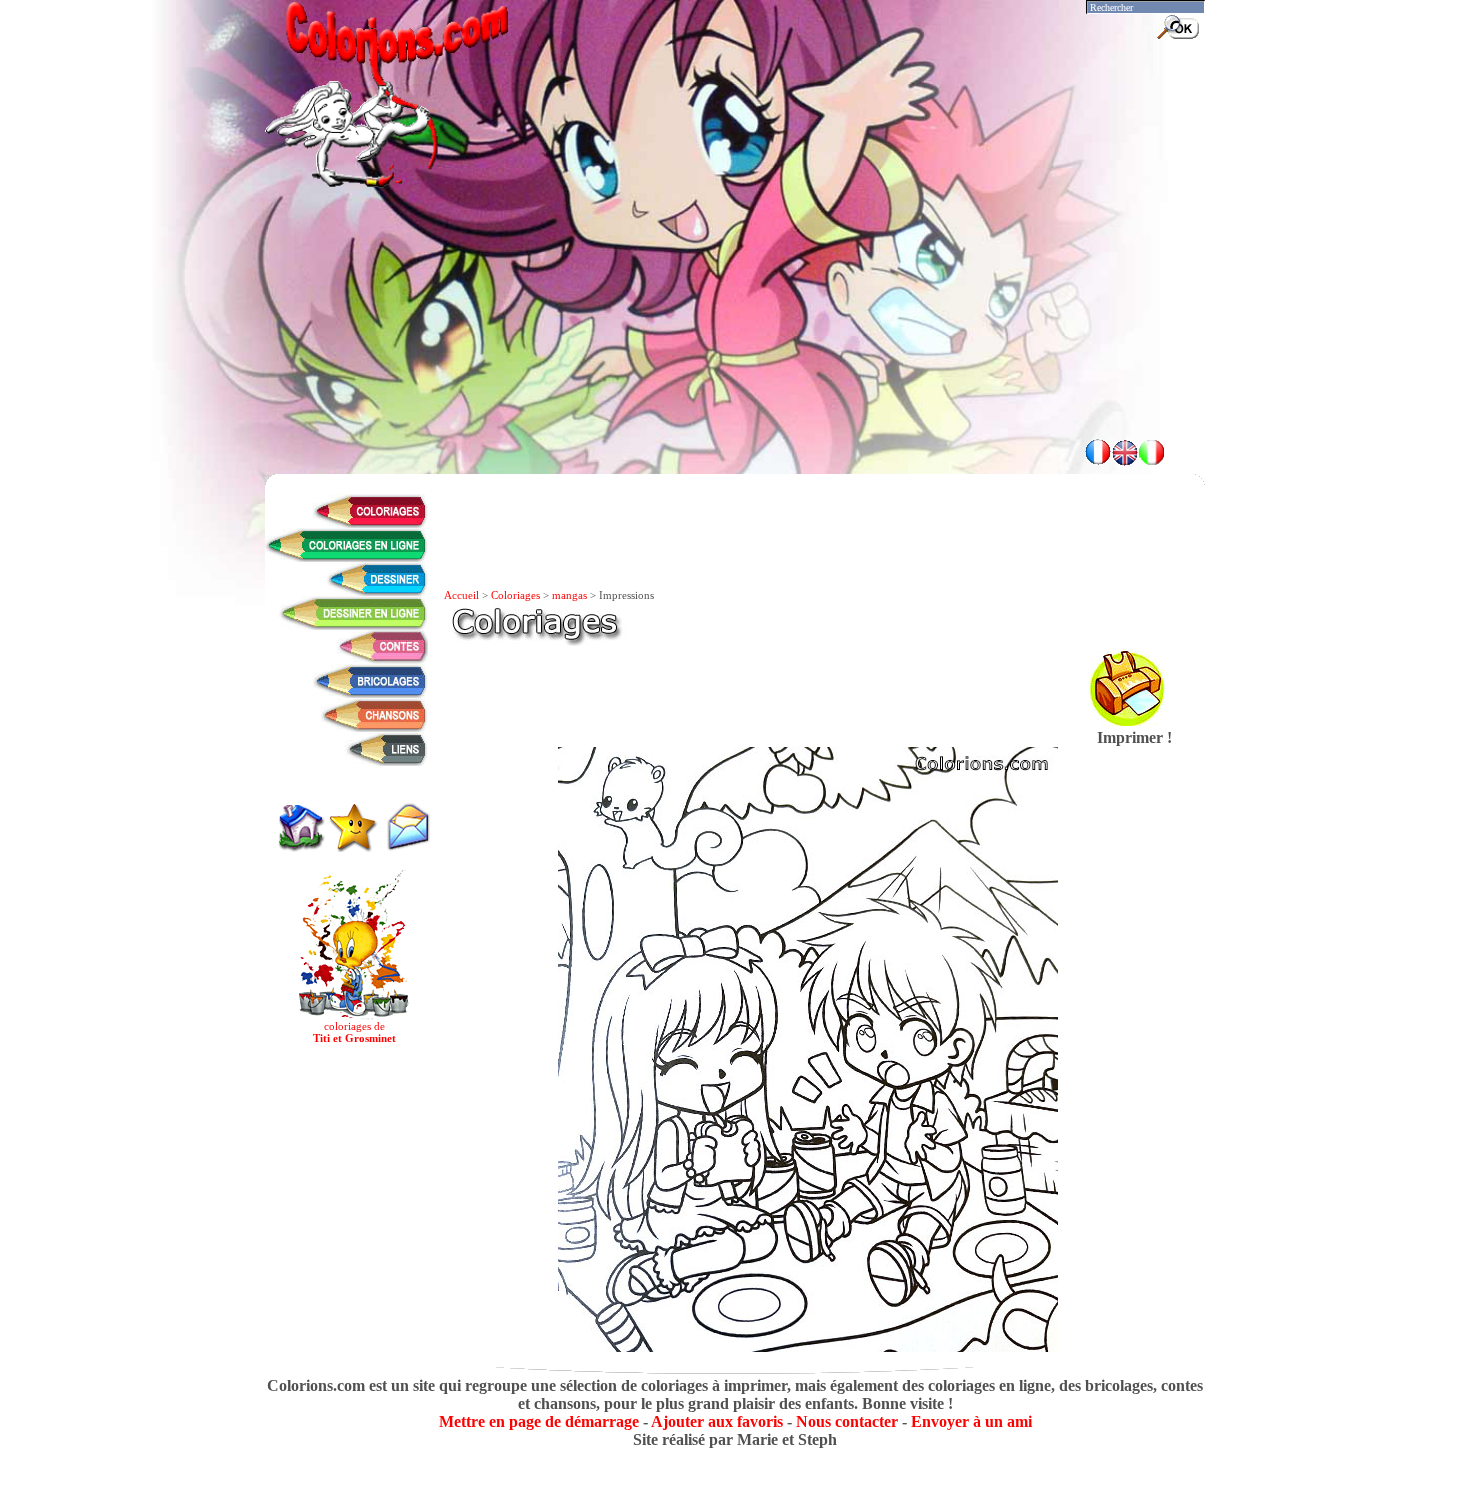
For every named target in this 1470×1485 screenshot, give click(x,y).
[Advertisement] (735, 370)
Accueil (461, 595)
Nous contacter (847, 1421)
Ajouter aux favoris (717, 1421)
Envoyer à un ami (971, 1421)
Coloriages (515, 595)
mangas (569, 595)
